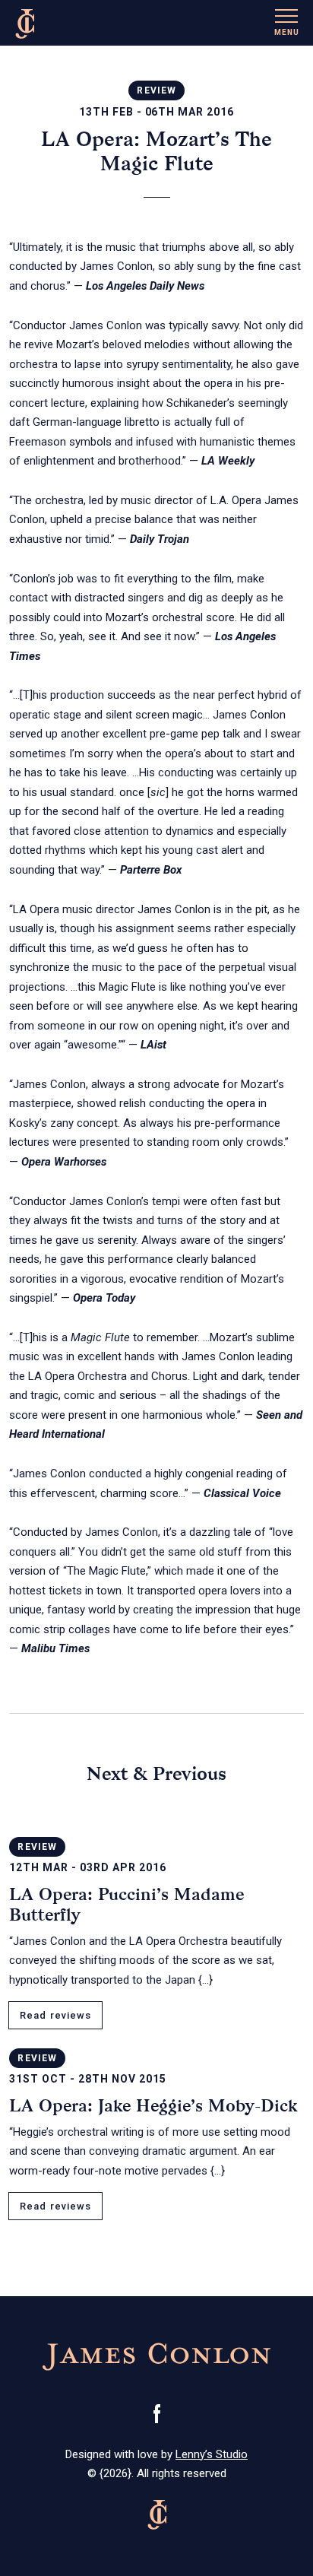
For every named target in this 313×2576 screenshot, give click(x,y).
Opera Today (104, 1298)
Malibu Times (55, 1648)
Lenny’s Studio (212, 2454)
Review (156, 90)
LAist (153, 1045)
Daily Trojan (160, 539)
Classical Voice (242, 1493)
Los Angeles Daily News (145, 286)
